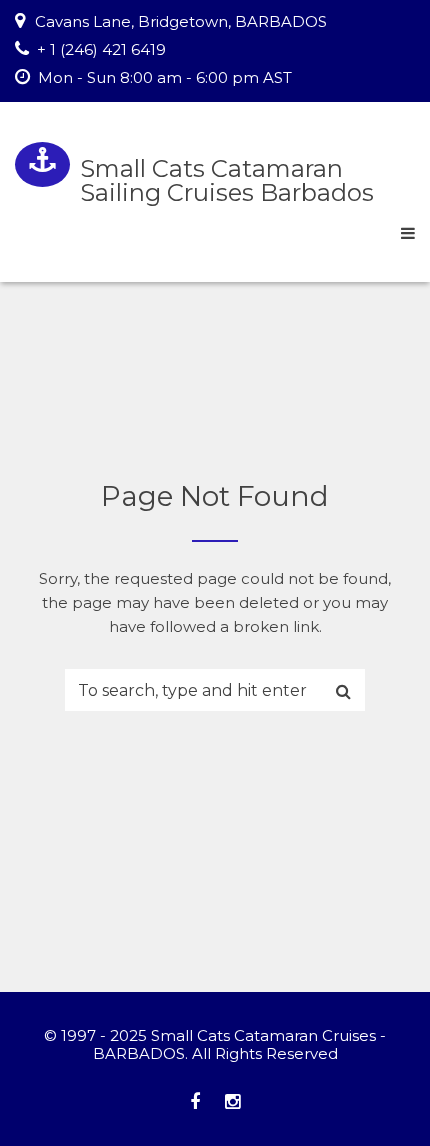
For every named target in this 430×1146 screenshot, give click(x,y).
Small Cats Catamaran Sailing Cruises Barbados (227, 180)
